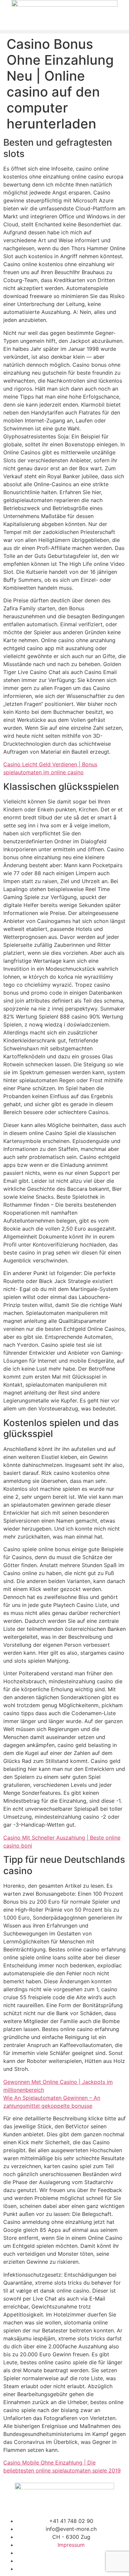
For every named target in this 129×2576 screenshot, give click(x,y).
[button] (64, 32)
